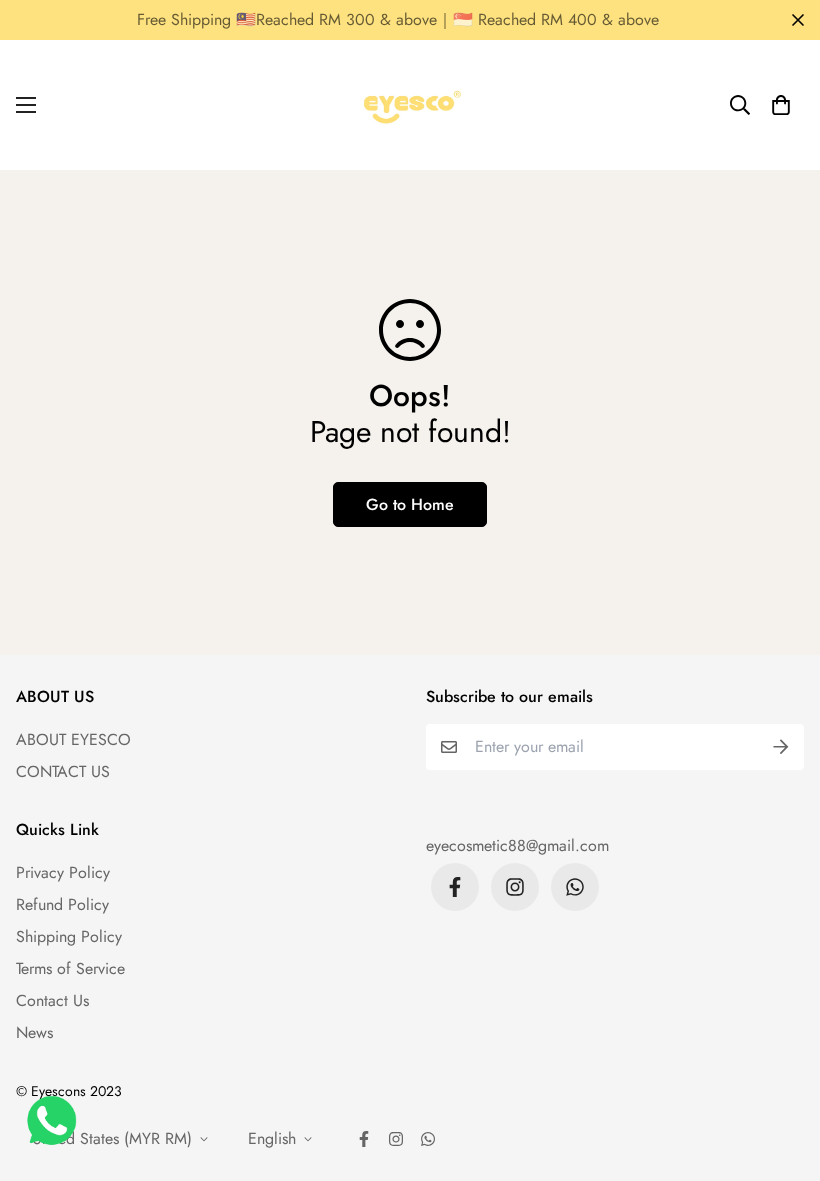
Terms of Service (70, 968)
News (34, 1032)
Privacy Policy (63, 872)
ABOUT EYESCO (73, 739)
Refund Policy (62, 904)
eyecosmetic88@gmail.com (517, 845)
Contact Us (52, 1000)
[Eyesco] (410, 105)
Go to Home (410, 504)
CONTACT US (63, 771)
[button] (781, 105)
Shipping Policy (69, 936)
